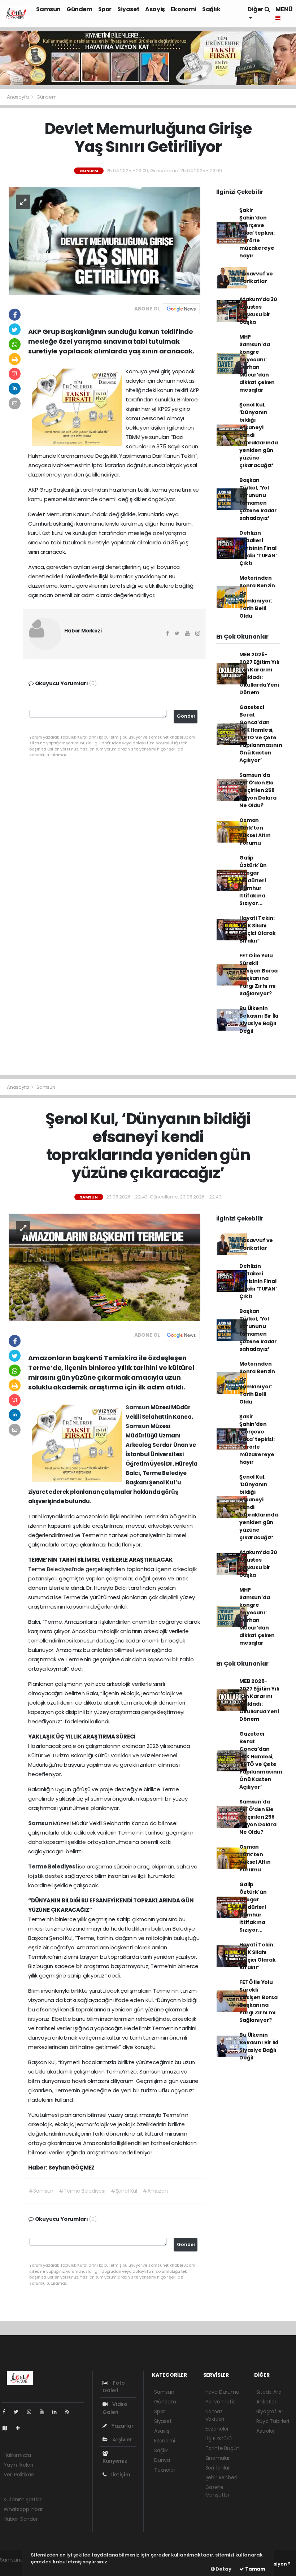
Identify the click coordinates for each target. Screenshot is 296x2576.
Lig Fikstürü (219, 2438)
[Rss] (70, 2412)
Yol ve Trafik (220, 2402)
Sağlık (211, 9)
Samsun (48, 9)
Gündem (79, 9)
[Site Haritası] (8, 2428)
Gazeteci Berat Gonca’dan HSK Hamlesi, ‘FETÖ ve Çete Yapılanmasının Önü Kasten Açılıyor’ (261, 734)
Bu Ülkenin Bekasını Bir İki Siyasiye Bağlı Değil (259, 1020)
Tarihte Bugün (223, 2448)
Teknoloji (165, 2470)
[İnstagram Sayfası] (32, 2412)
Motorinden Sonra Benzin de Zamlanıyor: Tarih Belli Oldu (257, 597)
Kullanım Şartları (23, 2499)
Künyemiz (115, 2461)
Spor (105, 9)
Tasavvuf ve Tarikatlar (256, 277)
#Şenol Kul (124, 2191)
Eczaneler (217, 2429)
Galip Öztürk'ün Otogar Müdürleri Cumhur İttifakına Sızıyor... (253, 880)
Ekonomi (184, 9)
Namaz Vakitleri (215, 2415)
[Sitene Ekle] (21, 2428)
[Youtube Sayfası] (45, 2412)
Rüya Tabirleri (273, 2421)
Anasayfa (18, 97)
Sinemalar (218, 2458)
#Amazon (155, 2191)
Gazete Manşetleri (218, 2491)
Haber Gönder (21, 2519)
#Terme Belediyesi (82, 2191)
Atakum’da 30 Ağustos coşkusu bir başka (258, 311)
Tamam (255, 2569)
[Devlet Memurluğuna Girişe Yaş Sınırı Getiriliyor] (105, 241)
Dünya (162, 2460)
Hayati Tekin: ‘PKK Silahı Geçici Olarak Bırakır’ (258, 929)
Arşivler (122, 2440)
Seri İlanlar (218, 2468)
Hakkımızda (17, 2455)
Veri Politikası (19, 2475)
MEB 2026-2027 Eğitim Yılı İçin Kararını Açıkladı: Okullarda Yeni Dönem (259, 673)
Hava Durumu (222, 2392)
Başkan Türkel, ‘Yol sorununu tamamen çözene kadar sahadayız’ (258, 499)
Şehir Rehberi (221, 2477)
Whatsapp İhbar (23, 2509)
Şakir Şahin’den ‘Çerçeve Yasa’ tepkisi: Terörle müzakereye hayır (257, 233)
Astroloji (266, 2431)
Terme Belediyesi (53, 1866)
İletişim (120, 2475)
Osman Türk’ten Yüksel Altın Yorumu (255, 832)
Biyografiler (270, 2411)
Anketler (266, 2402)
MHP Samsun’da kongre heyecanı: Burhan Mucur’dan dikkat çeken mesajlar (257, 363)
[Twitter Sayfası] (19, 2412)
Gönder (186, 716)
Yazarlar (122, 2426)
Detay (223, 2569)
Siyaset (128, 9)
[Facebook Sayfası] (7, 2412)
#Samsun (41, 2191)
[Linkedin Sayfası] (57, 2412)
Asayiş (155, 9)
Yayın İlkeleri (18, 2465)
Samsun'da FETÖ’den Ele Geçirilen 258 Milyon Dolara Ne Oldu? (258, 790)
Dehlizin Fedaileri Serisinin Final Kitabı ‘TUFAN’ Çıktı (258, 548)
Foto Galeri (114, 2387)
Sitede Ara (269, 2392)
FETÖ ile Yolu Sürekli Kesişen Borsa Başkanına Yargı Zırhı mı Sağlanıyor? (258, 974)
